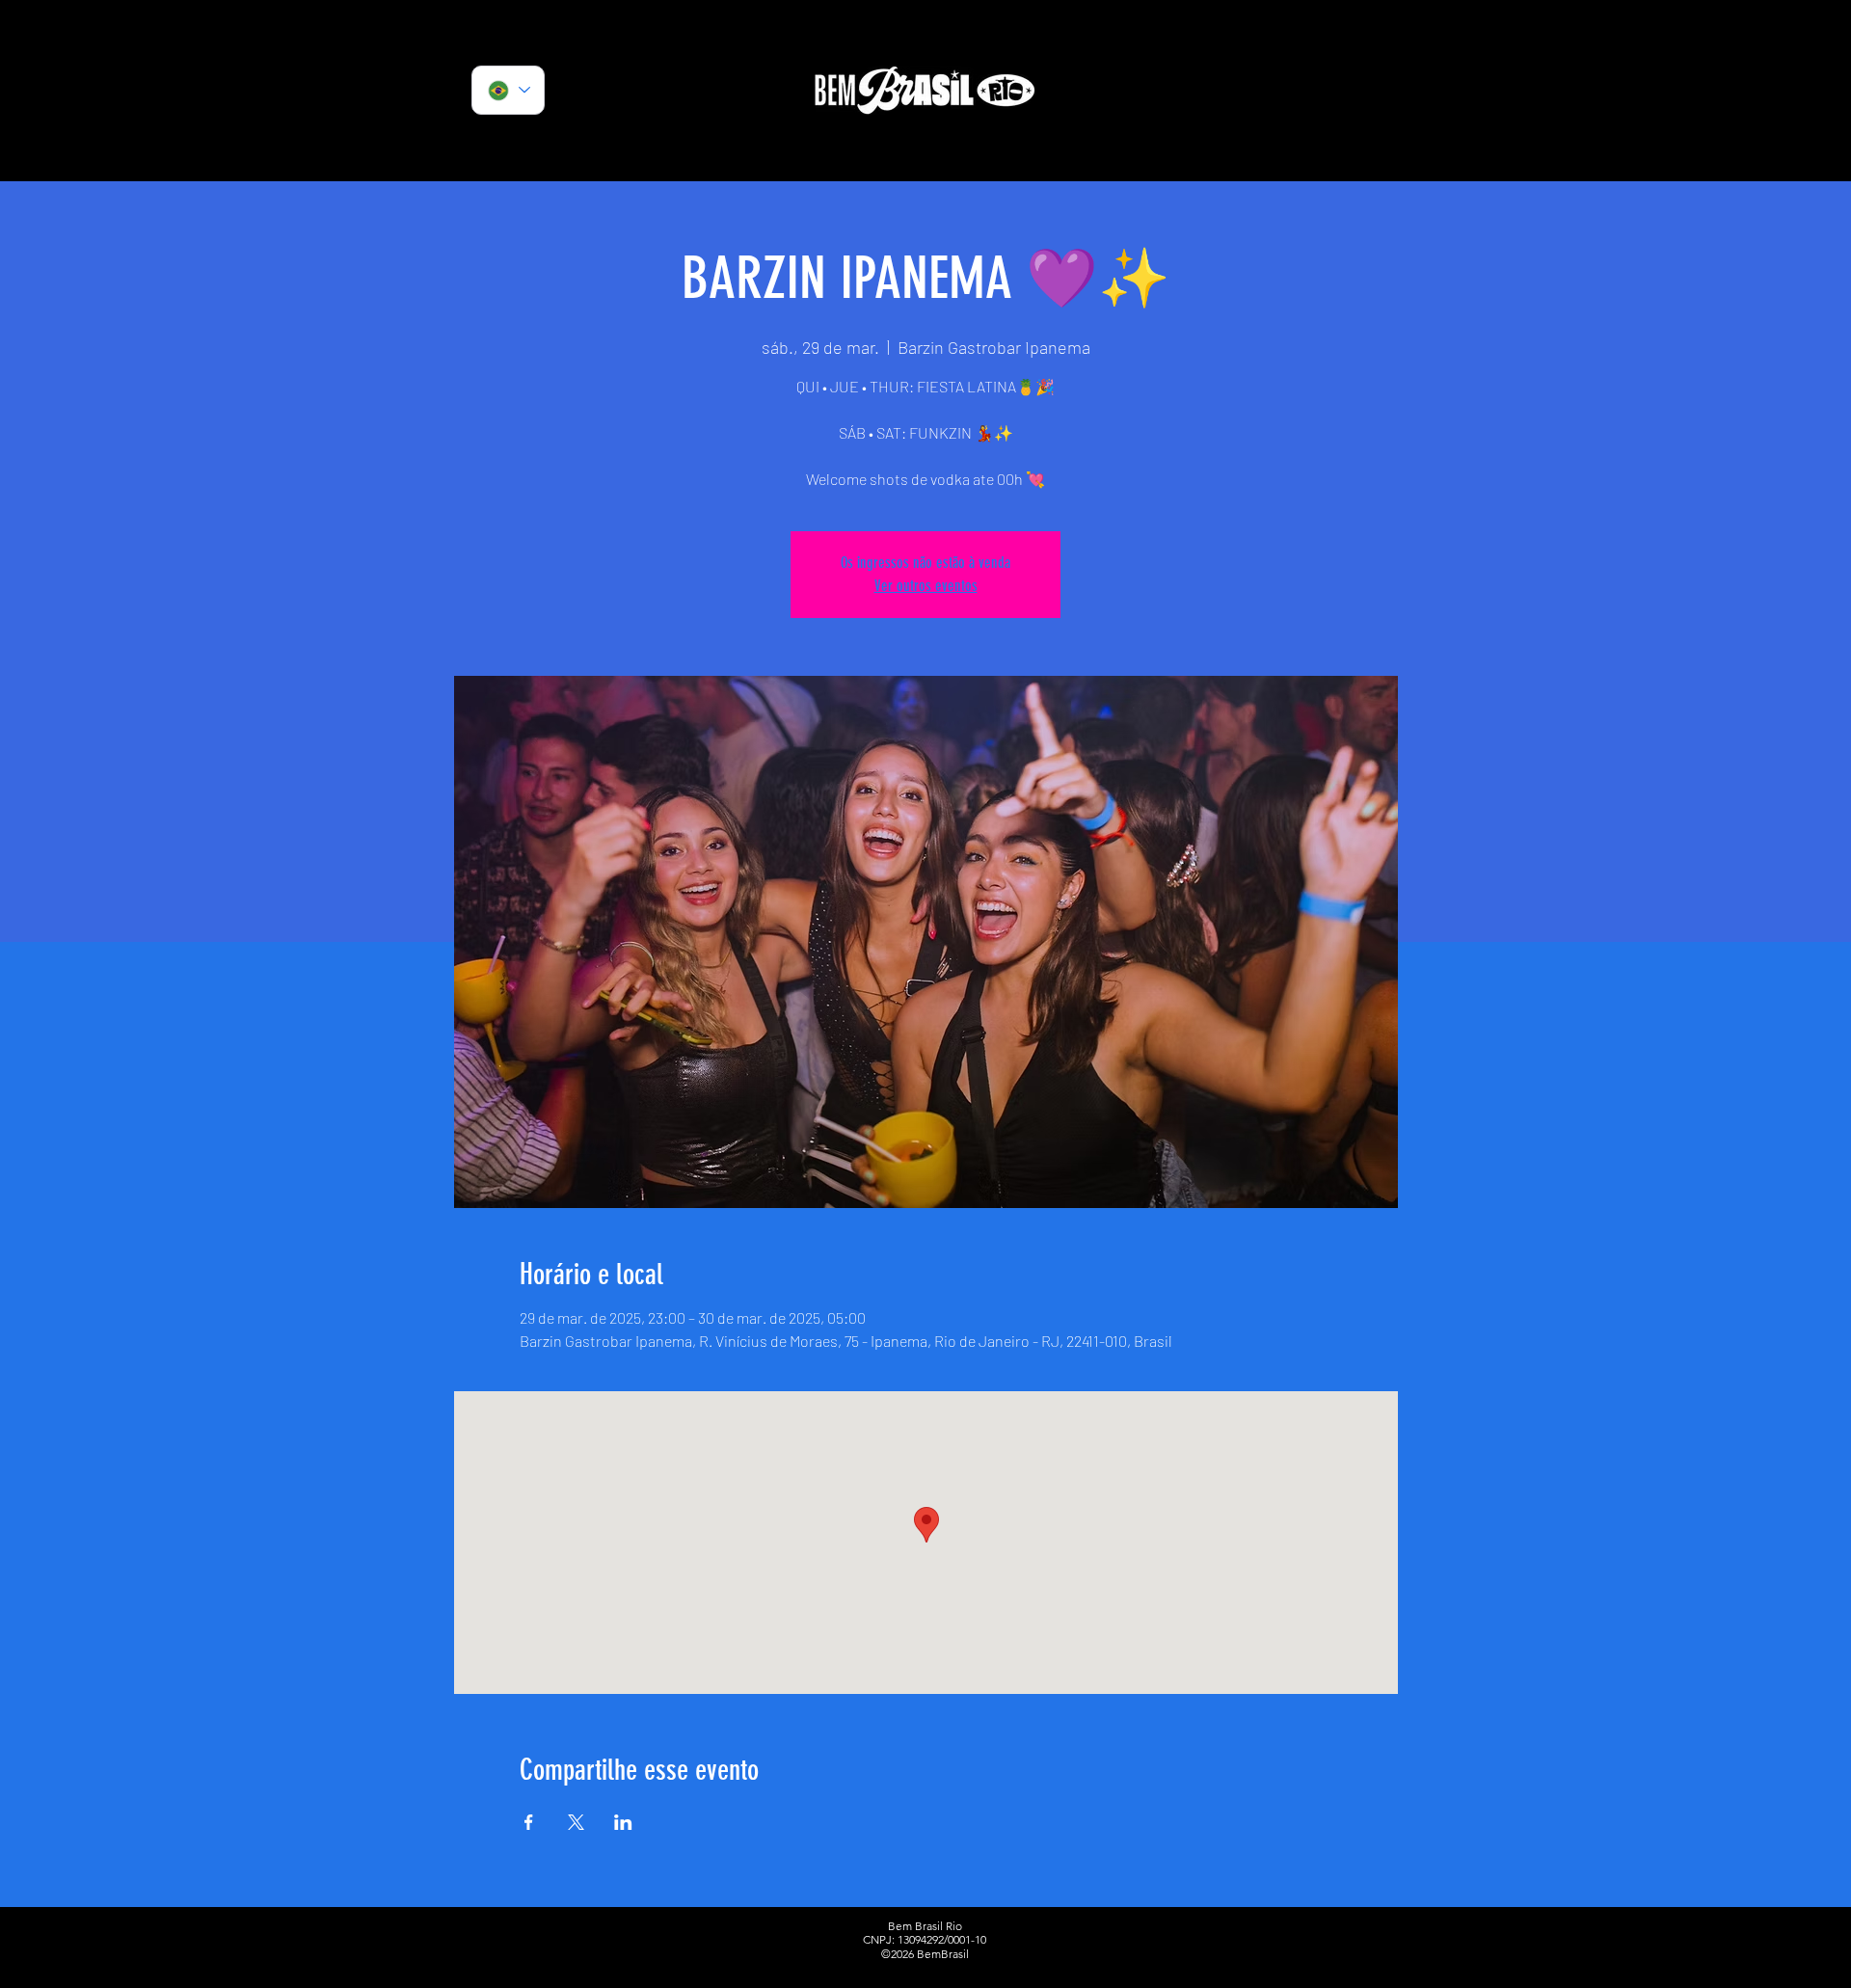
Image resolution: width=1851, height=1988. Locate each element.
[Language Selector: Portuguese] (508, 90)
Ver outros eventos (926, 586)
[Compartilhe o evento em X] (576, 1822)
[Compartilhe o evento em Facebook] (529, 1822)
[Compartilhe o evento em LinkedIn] (623, 1822)
